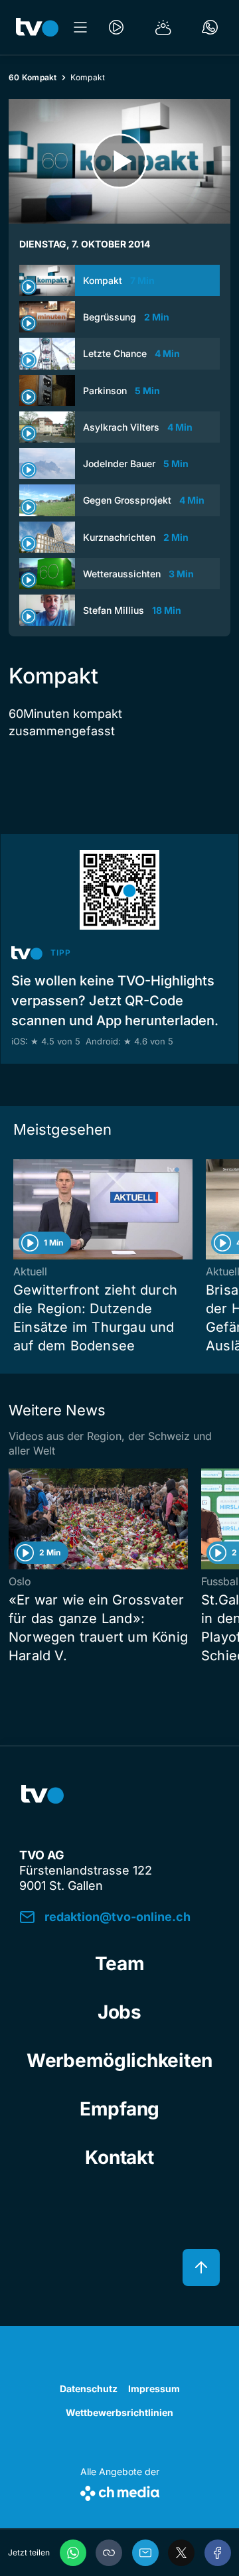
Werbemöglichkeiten (119, 2060)
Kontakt (119, 2157)
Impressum (154, 2389)
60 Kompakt (33, 77)
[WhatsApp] (73, 2553)
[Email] (145, 2553)
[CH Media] (120, 2491)
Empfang (119, 2109)
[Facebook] (218, 2553)
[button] (109, 2553)
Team (120, 1964)
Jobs (119, 2012)
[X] (181, 2553)
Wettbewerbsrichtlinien (119, 2412)
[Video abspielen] (119, 161)
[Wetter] (163, 27)
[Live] (116, 27)
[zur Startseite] (37, 27)
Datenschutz (89, 2389)
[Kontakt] (210, 27)
